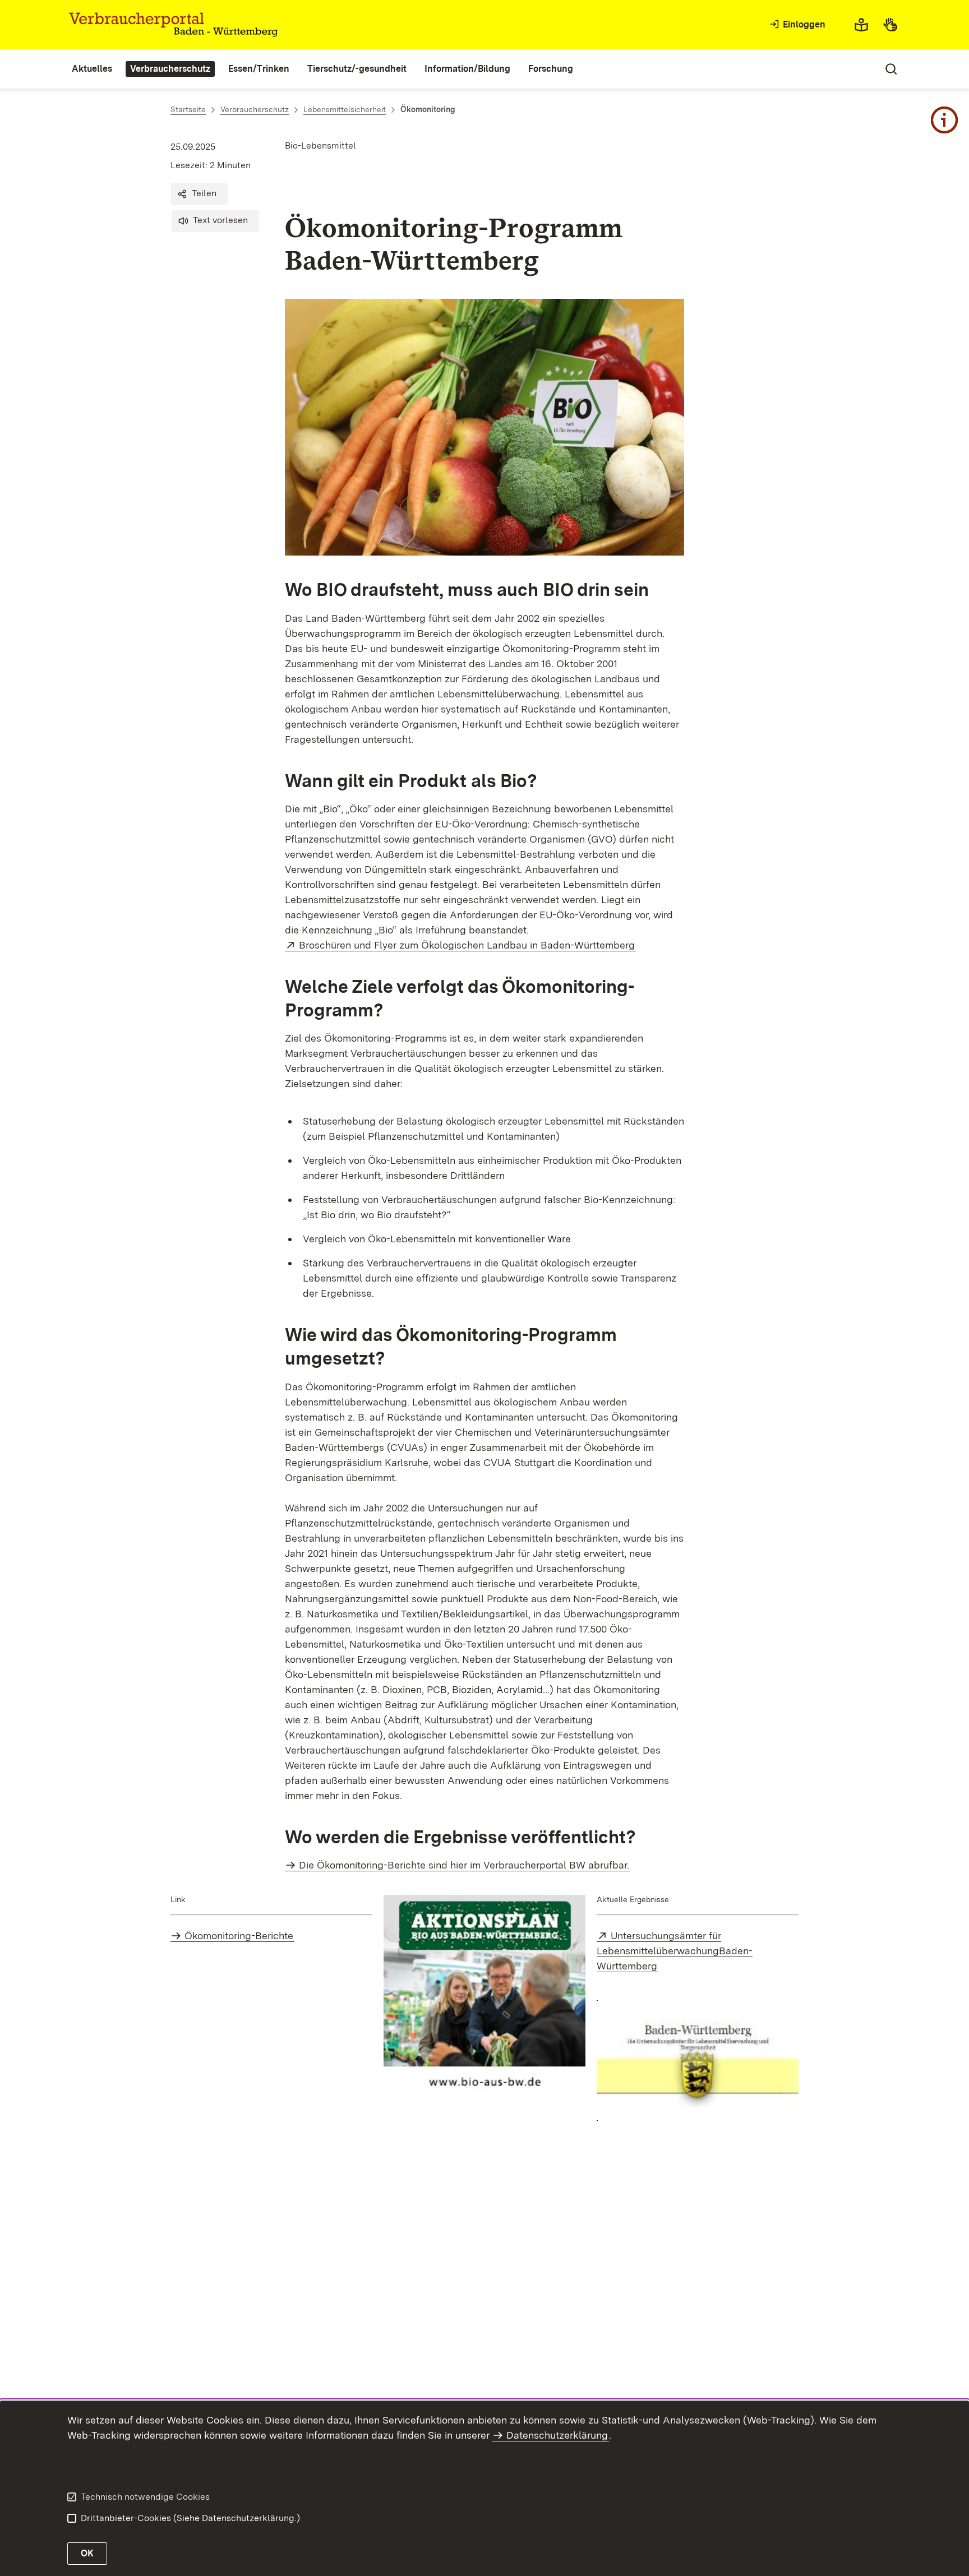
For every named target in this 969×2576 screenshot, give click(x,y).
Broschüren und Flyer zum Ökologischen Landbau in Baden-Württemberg (467, 945)
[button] (199, 194)
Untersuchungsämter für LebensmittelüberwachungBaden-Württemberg (675, 1951)
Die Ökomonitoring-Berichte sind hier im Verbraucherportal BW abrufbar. (464, 1865)
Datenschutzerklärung (557, 2435)
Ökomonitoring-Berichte (239, 1936)
